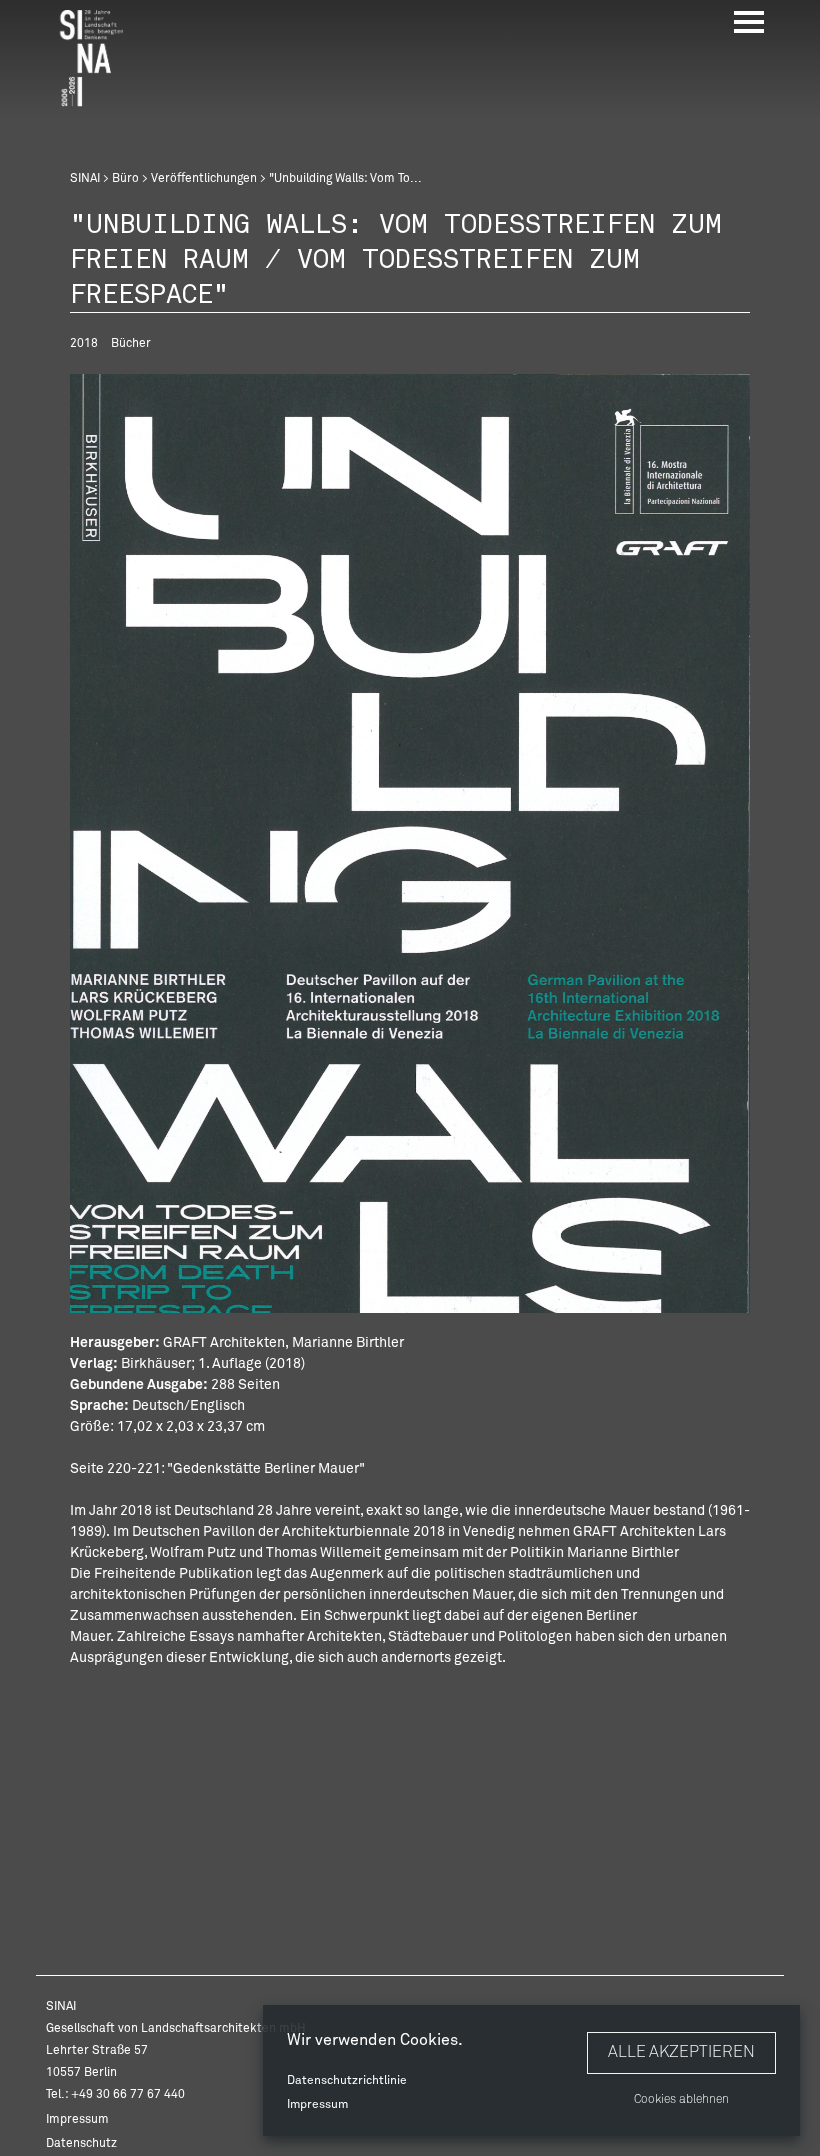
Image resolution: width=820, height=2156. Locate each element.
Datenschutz (81, 2144)
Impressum (317, 2105)
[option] (410, 843)
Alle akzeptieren (681, 2052)
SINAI (85, 179)
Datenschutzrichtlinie (347, 2081)
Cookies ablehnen (681, 2100)
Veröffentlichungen (204, 179)
